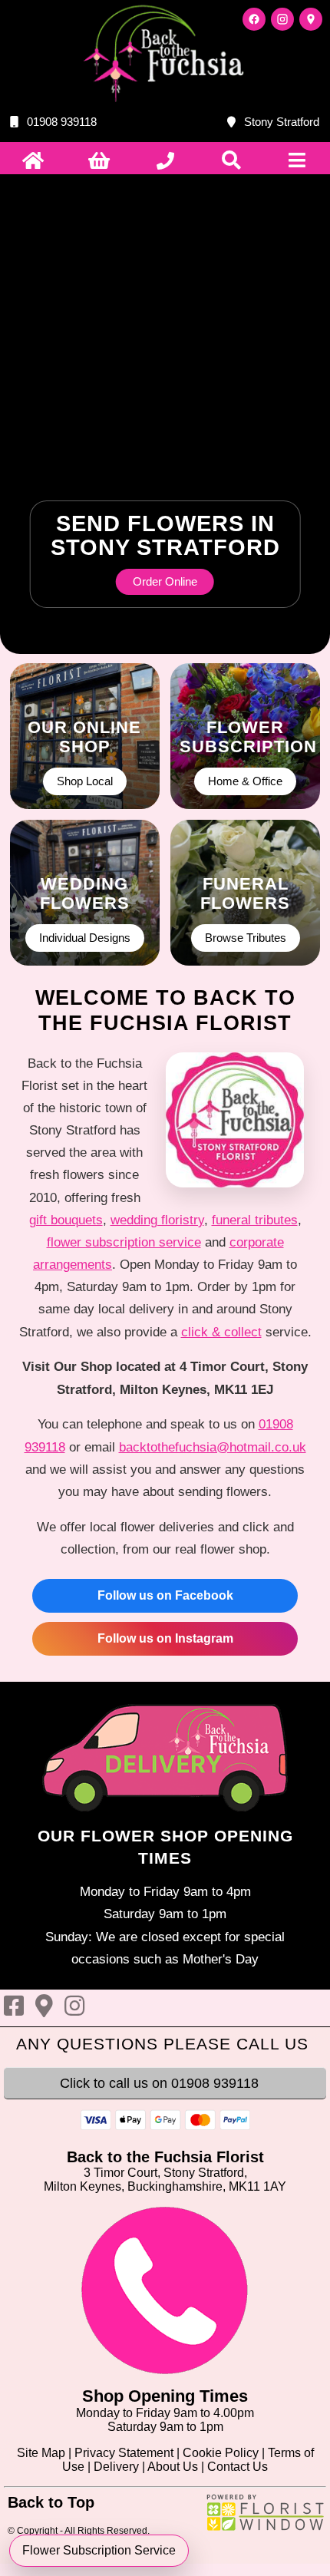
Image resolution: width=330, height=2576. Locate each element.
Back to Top (51, 2502)
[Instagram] (282, 19)
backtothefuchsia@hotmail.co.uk (213, 1447)
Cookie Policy (221, 2453)
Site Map (41, 2453)
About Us (173, 2467)
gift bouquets (66, 1220)
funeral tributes (255, 1220)
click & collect (221, 1332)
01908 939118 (62, 122)
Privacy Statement (124, 2453)
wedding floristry (157, 1220)
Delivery (116, 2467)
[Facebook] (254, 19)
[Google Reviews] (311, 19)
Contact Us (238, 2467)
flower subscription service (124, 1242)
